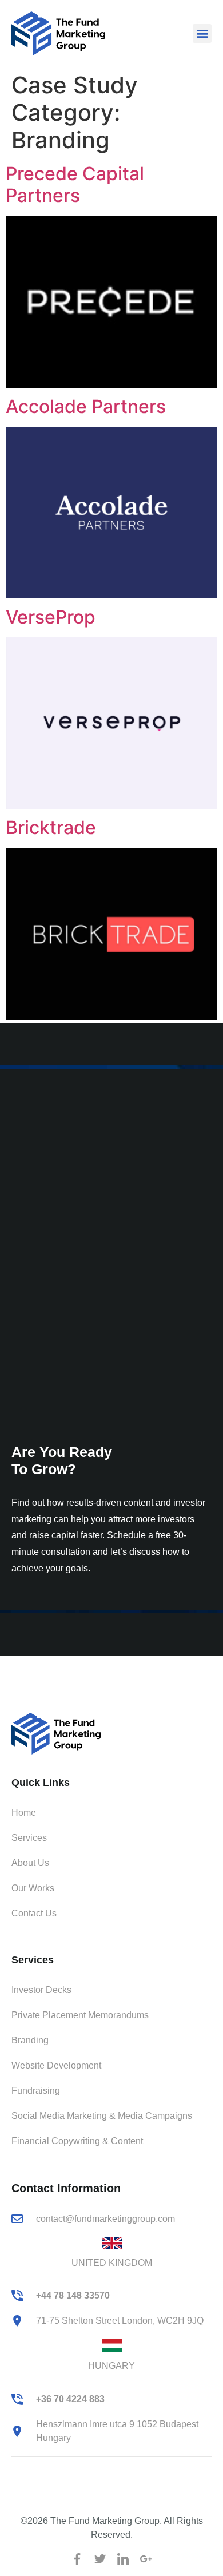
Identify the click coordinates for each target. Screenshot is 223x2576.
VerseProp (51, 617)
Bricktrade (51, 827)
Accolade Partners (86, 406)
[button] (202, 33)
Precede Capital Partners (75, 184)
